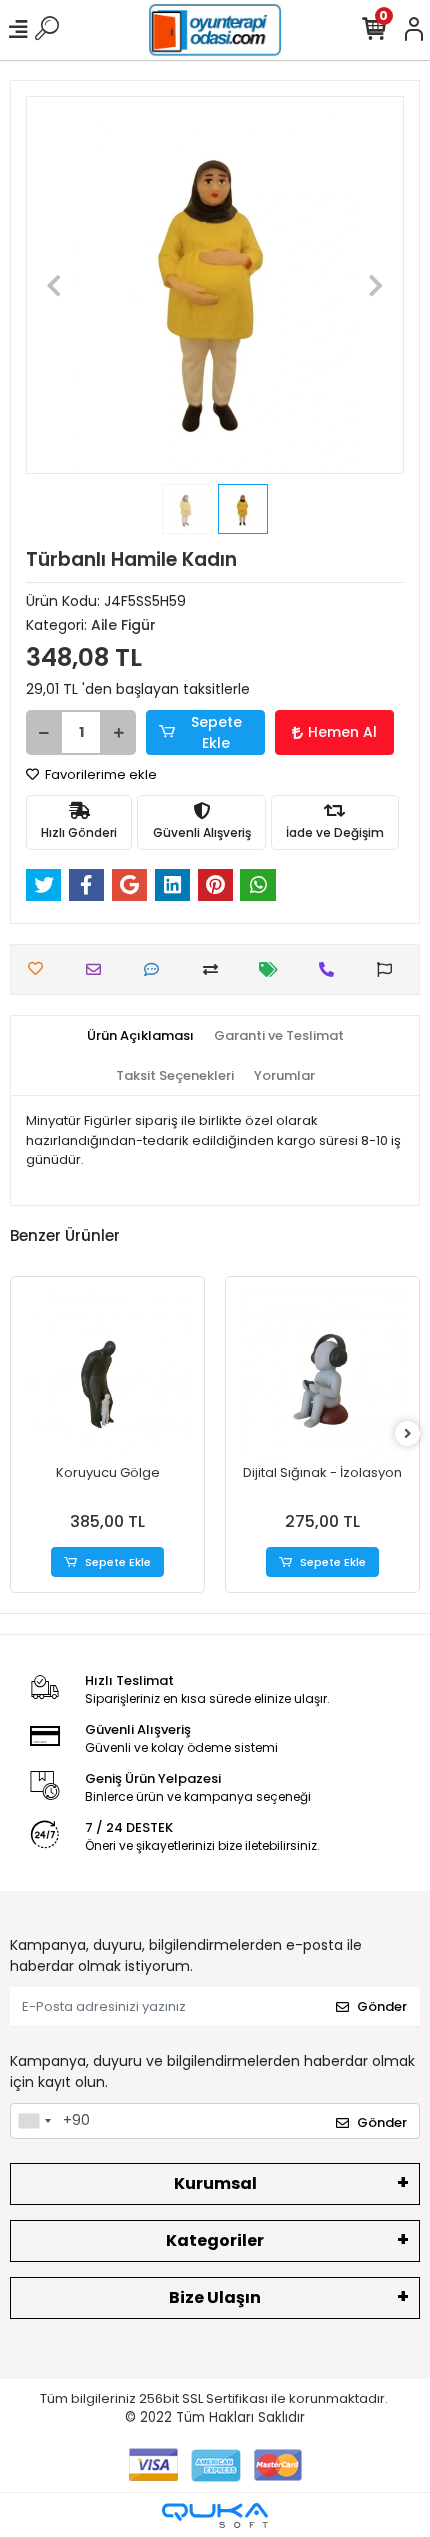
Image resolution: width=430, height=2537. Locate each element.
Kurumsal (215, 2183)
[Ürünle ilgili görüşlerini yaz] (156, 969)
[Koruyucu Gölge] (107, 1373)
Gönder (382, 2006)
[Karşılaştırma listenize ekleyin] (215, 969)
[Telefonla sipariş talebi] (331, 969)
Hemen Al (342, 732)
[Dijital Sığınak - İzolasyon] (322, 1373)
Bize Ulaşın (215, 2297)
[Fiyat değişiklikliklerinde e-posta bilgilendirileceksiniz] (273, 969)
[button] (54, 285)
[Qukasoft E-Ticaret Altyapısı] (215, 2515)
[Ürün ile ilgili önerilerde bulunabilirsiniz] (389, 969)
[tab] (140, 1036)
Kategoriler (215, 2240)
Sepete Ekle (216, 732)
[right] (408, 1434)
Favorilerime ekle (99, 774)
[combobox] (34, 2121)
